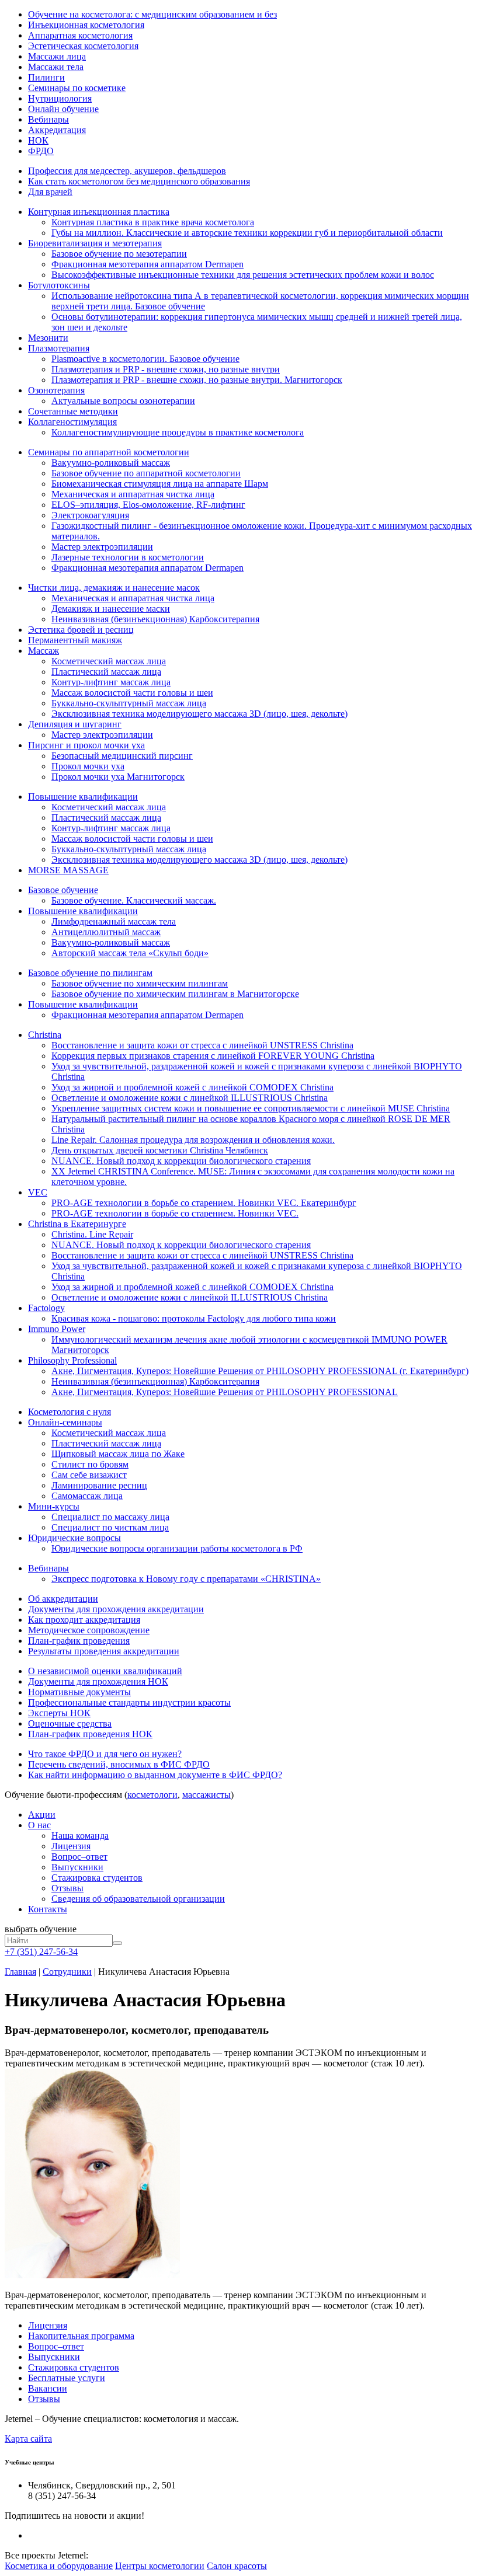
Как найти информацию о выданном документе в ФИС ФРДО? (155, 1775)
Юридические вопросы (74, 1538)
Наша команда (80, 1836)
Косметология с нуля (70, 1412)
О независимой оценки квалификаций (105, 1671)
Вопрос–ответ (79, 1857)
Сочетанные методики (73, 411)
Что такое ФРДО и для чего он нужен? (105, 1754)
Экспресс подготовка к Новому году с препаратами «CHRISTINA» (186, 1579)
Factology (46, 1308)
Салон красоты (237, 2566)
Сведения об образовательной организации (138, 1899)
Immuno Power (57, 1329)
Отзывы (67, 1888)
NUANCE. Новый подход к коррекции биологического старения (181, 1161)
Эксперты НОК (59, 1713)
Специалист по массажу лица (110, 1517)
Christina (45, 1035)
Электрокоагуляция (90, 515)
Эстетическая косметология (83, 46)
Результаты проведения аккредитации (104, 1651)
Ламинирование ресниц (99, 1485)
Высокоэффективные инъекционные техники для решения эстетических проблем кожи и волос (243, 275)
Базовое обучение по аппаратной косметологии (146, 473)
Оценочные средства (70, 1723)
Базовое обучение (63, 890)
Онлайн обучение (63, 109)
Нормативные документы (79, 1692)
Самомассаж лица (87, 1496)
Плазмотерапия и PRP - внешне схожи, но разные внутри (166, 369)
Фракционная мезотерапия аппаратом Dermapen (147, 264)
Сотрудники (67, 1972)
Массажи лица (57, 56)
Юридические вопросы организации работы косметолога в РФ (177, 1548)
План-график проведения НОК (90, 1734)
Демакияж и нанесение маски (111, 609)
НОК (38, 140)
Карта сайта (28, 2439)
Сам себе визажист (89, 1475)
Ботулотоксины (59, 285)
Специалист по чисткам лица (110, 1527)
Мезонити (48, 338)
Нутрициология (60, 98)
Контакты (48, 1909)
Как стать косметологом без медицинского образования (139, 181)
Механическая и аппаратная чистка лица (133, 494)
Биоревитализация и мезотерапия (95, 243)
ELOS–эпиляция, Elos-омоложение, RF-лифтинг (148, 505)
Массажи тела (56, 67)
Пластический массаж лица (106, 672)
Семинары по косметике (77, 88)
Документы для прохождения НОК (98, 1681)
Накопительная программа (81, 2336)
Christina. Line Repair (92, 1234)
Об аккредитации (63, 1599)
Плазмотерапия (59, 348)
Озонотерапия (56, 390)
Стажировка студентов (97, 1878)
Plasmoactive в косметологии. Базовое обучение (145, 359)
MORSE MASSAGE (68, 870)
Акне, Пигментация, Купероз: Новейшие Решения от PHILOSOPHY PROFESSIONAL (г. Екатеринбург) (260, 1371)
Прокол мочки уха (88, 766)
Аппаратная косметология (80, 35)
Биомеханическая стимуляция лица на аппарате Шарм (160, 484)
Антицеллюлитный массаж (106, 932)
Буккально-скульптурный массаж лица (129, 703)
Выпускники (77, 1867)
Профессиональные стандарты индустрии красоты (129, 1702)
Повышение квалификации (83, 796)
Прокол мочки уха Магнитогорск (118, 777)
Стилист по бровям (90, 1464)
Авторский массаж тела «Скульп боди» (130, 953)
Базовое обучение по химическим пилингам (140, 983)
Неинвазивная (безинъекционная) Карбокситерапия (155, 619)
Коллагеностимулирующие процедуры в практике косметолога (178, 432)
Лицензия (71, 1846)
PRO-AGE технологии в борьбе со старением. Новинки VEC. (175, 1213)
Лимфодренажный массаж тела (114, 921)
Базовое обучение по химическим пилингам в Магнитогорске (175, 994)
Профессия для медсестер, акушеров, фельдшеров (127, 171)
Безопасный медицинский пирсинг (122, 756)
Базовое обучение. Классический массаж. (134, 900)
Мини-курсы (54, 1506)
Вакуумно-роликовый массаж (111, 463)
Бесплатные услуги (67, 2378)
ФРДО (41, 151)
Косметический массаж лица (109, 661)
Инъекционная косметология (86, 25)
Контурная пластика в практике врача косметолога (153, 222)
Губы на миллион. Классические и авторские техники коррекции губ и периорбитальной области (247, 233)
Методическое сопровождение (89, 1630)
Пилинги (46, 77)
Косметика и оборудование (59, 2566)
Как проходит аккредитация (84, 1620)
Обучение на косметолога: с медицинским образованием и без (152, 14)
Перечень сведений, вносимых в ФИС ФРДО (119, 1764)
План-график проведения (79, 1641)
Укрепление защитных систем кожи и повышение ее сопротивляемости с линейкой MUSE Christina (251, 1108)
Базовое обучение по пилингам (90, 973)
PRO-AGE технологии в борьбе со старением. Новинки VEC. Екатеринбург (204, 1203)
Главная (20, 1972)
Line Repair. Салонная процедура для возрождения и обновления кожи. (193, 1140)
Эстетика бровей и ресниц (81, 630)
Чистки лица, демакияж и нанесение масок (114, 588)
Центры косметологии (160, 2566)
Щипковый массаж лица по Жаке (118, 1454)
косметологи (152, 1795)
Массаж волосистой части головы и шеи (132, 693)
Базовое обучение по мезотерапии (119, 254)
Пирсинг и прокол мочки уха (86, 745)
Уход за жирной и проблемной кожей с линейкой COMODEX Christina (192, 1087)
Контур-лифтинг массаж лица (111, 682)
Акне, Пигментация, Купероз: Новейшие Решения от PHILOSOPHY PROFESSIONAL (225, 1392)
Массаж (44, 651)
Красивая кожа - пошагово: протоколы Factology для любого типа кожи (194, 1318)
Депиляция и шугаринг (75, 724)
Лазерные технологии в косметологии (128, 557)
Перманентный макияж (75, 640)
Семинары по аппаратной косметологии (109, 452)
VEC (38, 1192)
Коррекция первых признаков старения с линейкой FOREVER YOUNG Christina (213, 1056)
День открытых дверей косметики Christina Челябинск (160, 1150)
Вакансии (48, 2388)
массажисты (206, 1795)
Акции (42, 1815)
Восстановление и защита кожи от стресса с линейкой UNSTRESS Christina (202, 1045)
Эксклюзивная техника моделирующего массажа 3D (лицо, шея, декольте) (199, 714)
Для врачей (50, 192)
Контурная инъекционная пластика (99, 212)
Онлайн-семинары (65, 1422)
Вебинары (48, 119)
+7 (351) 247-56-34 (41, 1952)
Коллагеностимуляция (72, 422)
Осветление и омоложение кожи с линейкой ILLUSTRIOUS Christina (190, 1098)
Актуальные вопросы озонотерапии (123, 401)
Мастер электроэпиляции (102, 547)
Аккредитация (57, 130)
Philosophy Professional (72, 1360)
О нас (39, 1825)
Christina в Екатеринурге (77, 1224)
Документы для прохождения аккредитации (116, 1609)
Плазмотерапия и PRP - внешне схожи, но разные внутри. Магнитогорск (197, 380)
